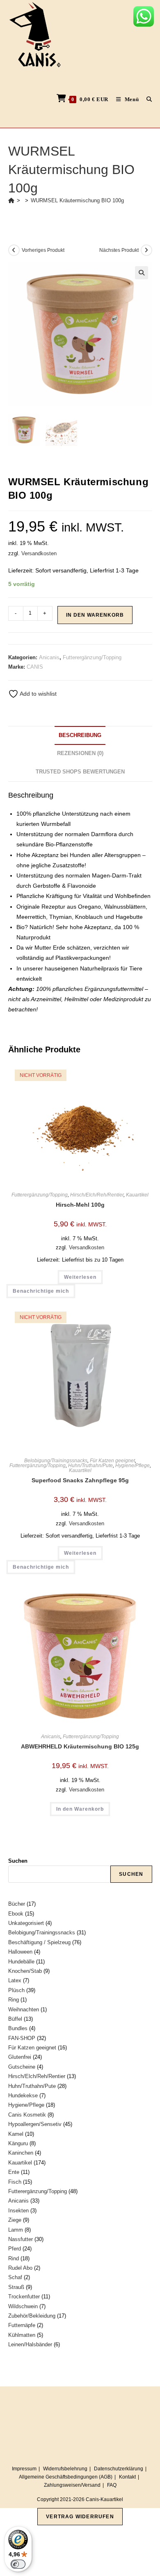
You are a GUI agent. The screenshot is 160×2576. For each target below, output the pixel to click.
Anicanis (49, 657)
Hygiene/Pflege (133, 1466)
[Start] (11, 200)
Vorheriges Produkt (43, 250)
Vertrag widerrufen (80, 2517)
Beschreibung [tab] (80, 735)
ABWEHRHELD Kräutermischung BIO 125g (80, 1746)
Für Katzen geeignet (112, 1461)
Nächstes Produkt (119, 250)
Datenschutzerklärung (119, 2469)
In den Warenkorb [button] (80, 1809)
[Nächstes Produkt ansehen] (146, 250)
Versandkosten (39, 554)
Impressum (24, 2469)
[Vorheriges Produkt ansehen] (14, 250)
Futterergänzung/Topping (92, 657)
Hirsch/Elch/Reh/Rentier (97, 1195)
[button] (142, 273)
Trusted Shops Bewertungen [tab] (80, 772)
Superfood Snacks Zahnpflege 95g (80, 1480)
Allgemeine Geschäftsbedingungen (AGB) (66, 2477)
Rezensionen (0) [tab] (80, 753)
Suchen (18, 1861)
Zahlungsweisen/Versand (72, 2485)
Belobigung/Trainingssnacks (56, 1461)
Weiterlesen (80, 1277)
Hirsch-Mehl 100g (80, 1205)
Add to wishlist (38, 694)
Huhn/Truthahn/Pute (90, 1466)
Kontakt (127, 2477)
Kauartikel (137, 1195)
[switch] (18, 2564)
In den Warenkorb (95, 615)
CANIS (35, 667)
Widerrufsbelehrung (65, 2469)
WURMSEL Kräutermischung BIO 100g (77, 200)
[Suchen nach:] (146, 99)
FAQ (112, 2485)
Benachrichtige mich (41, 1291)
